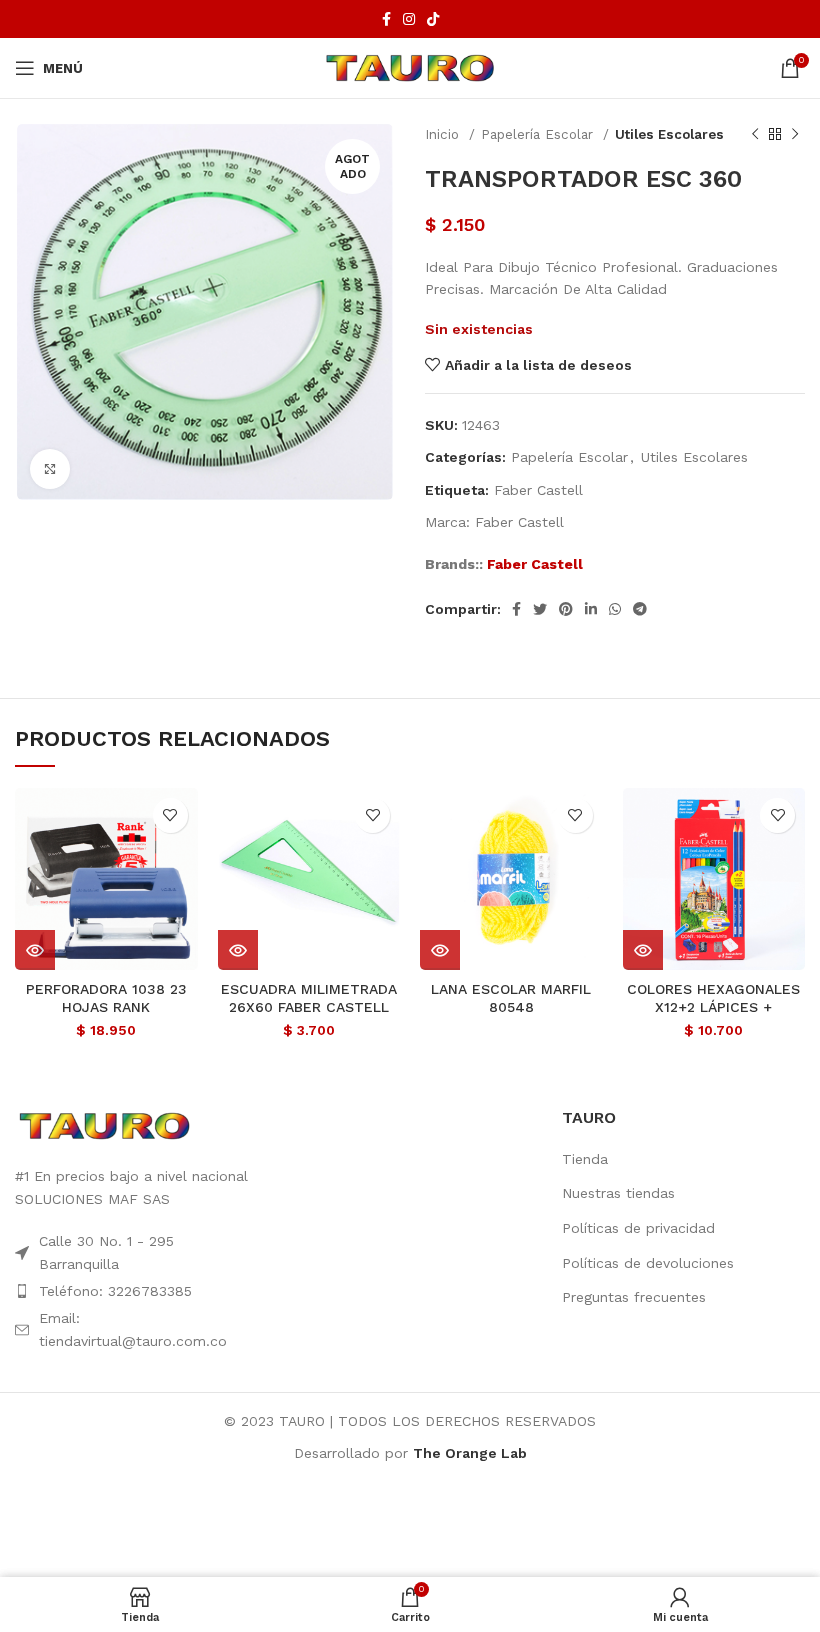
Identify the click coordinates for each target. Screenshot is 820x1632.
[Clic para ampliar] (50, 469)
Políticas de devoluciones (648, 1263)
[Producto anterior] (755, 135)
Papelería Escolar (539, 134)
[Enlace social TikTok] (433, 19)
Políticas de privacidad (638, 1228)
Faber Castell (538, 490)
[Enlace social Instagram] (409, 19)
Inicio (444, 134)
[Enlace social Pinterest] (566, 609)
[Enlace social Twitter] (540, 609)
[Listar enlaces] (136, 1291)
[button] (35, 950)
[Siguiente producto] (795, 135)
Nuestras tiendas (618, 1193)
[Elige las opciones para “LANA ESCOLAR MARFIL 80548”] (440, 950)
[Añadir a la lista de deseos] (170, 815)
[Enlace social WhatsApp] (615, 609)
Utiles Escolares (669, 134)
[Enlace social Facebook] (386, 19)
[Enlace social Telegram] (640, 609)
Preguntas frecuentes (634, 1297)
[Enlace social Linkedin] (591, 609)
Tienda (585, 1159)
